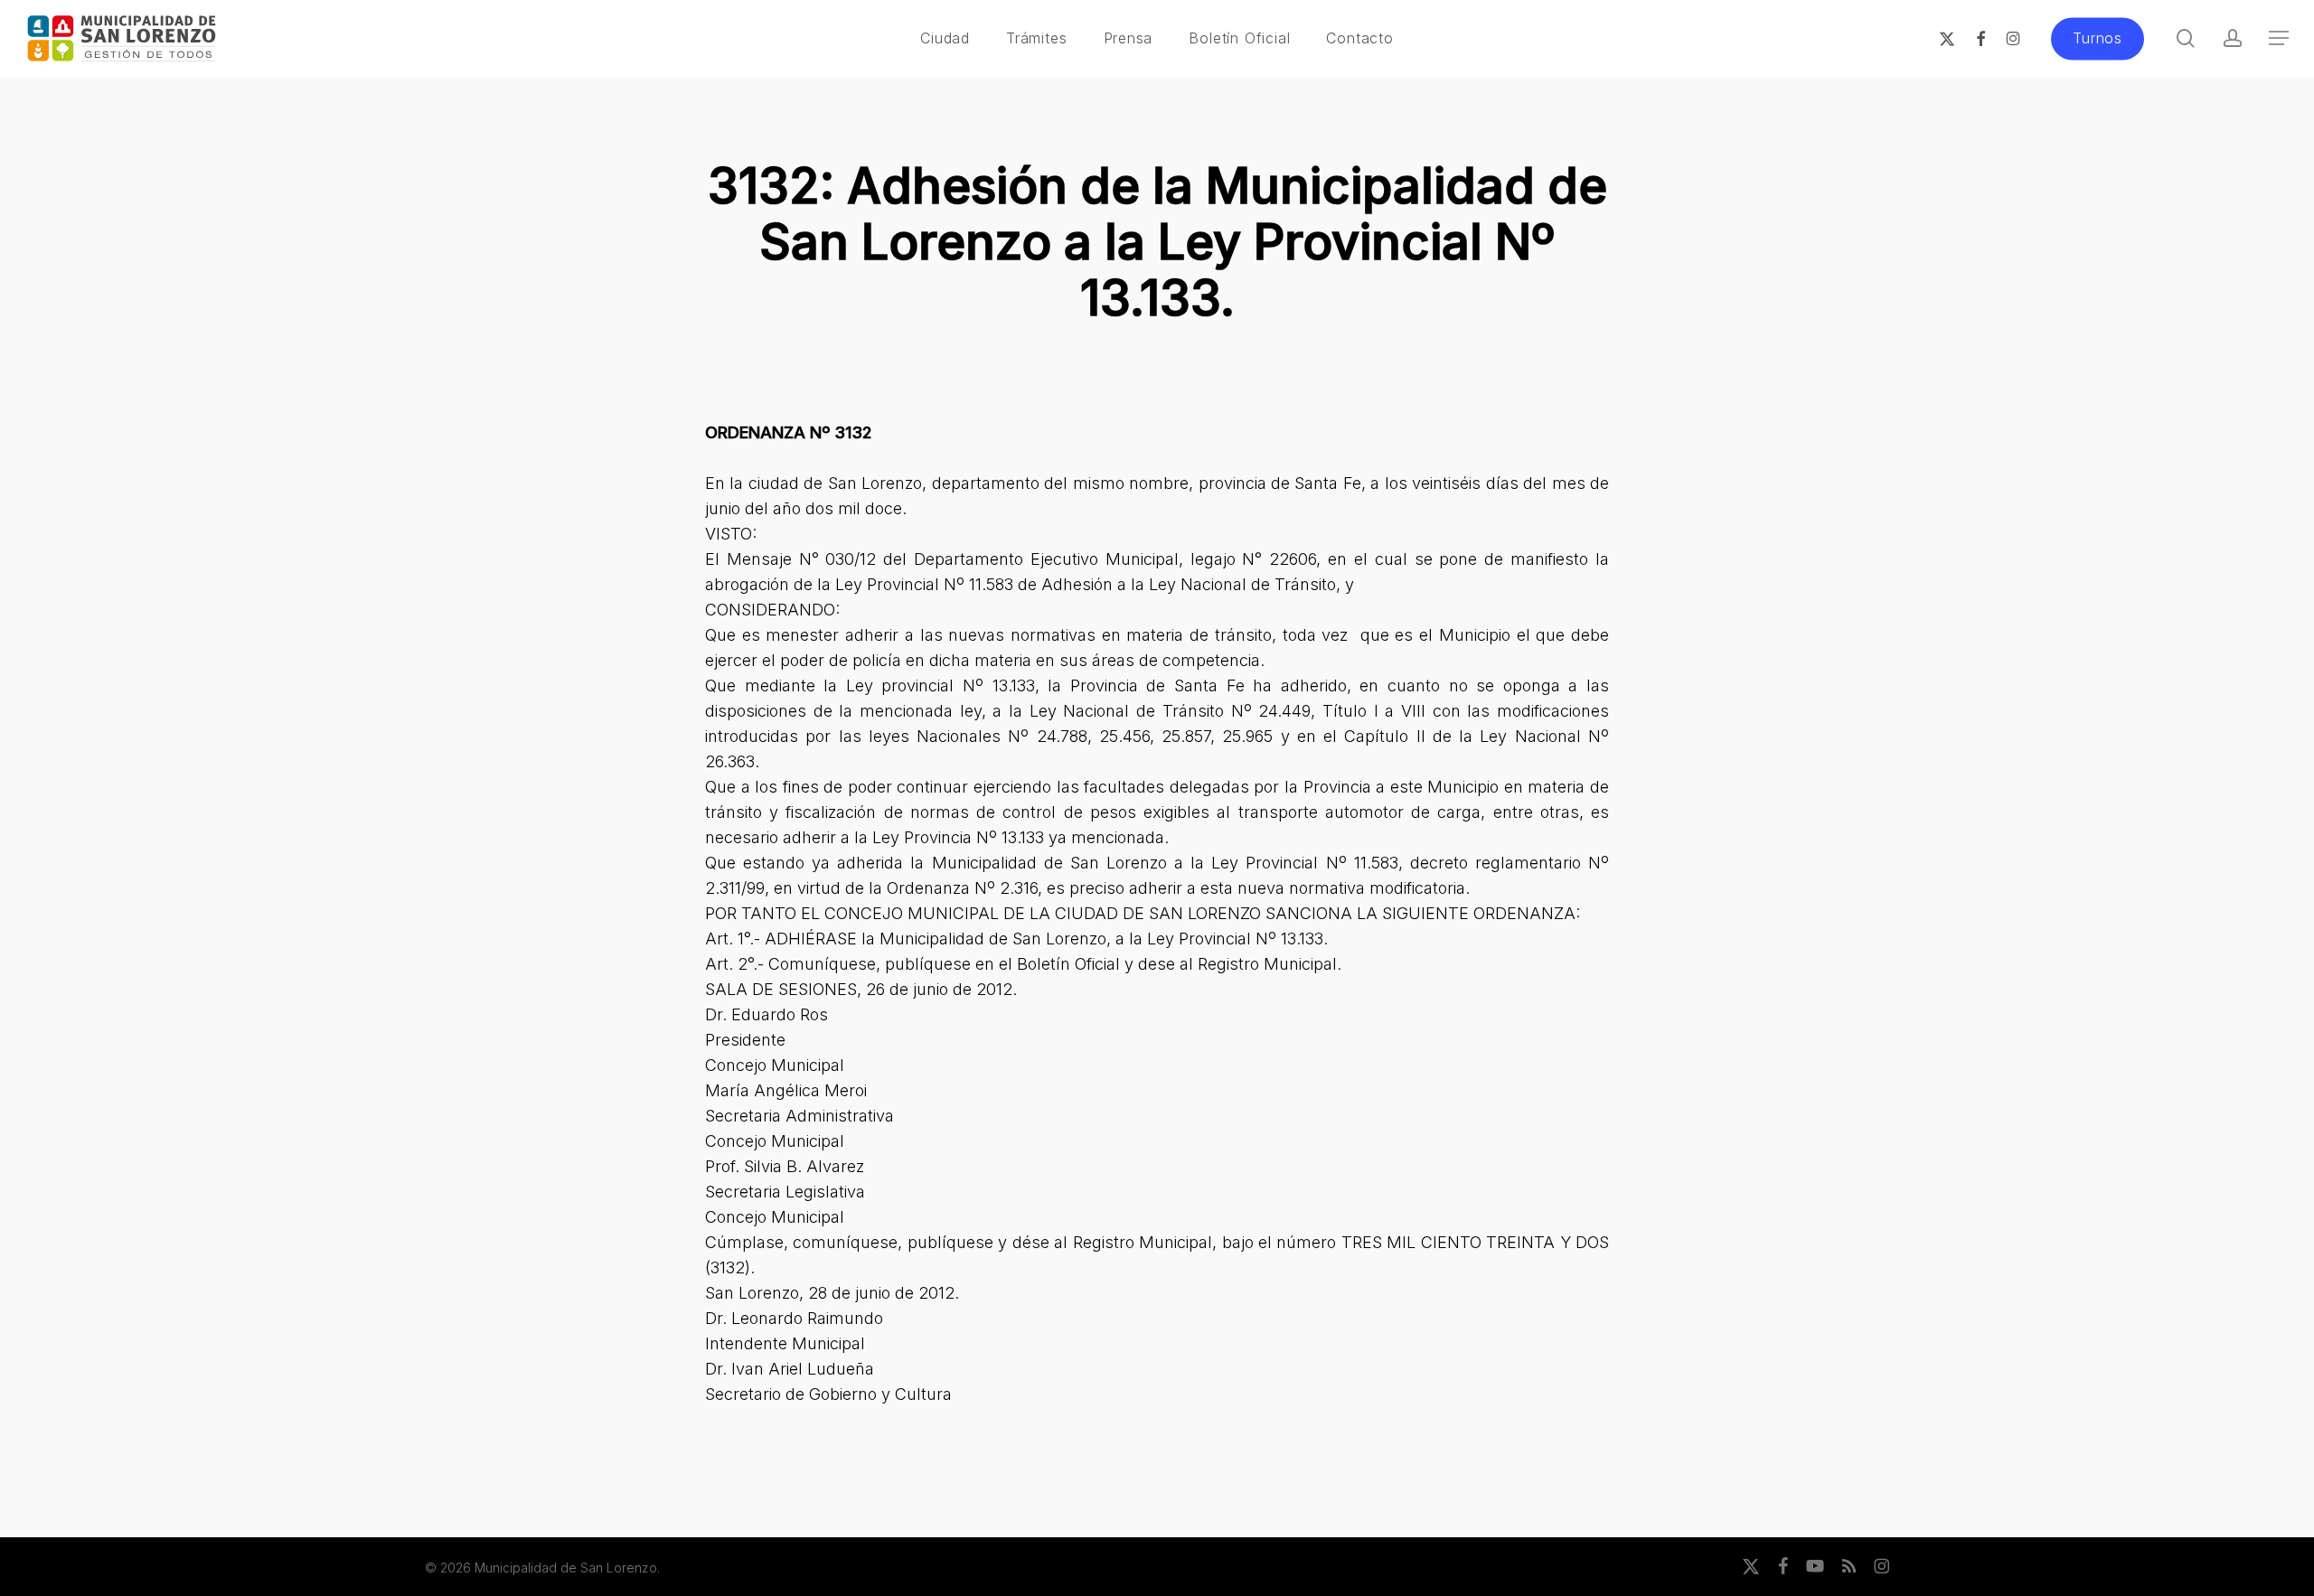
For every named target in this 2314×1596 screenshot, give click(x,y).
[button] (2279, 38)
